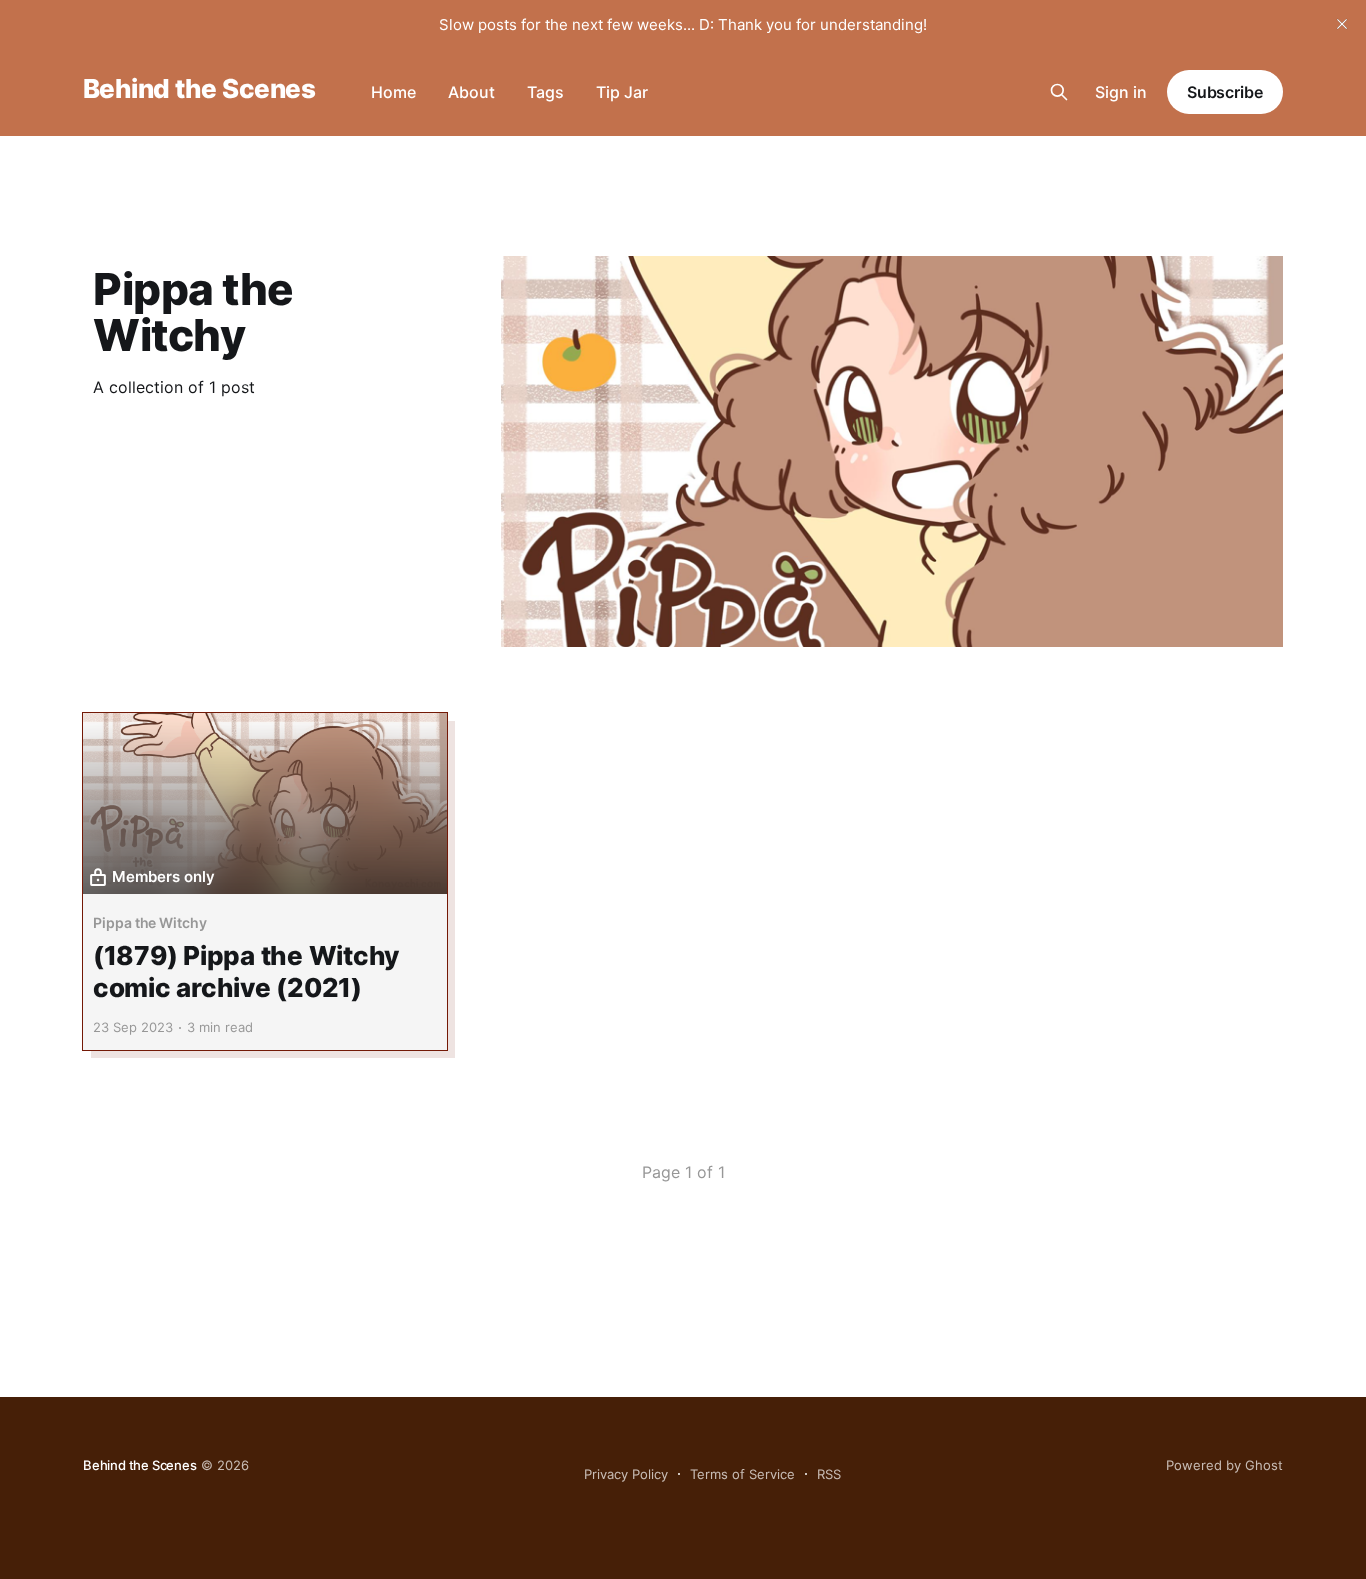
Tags (545, 92)
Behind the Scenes (199, 89)
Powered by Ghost (1224, 1465)
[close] (1342, 24)
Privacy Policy (626, 1474)
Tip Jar (622, 92)
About (471, 92)
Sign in (1121, 92)
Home (393, 92)
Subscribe (1225, 92)
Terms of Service (742, 1474)
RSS (829, 1474)
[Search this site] (1059, 92)
